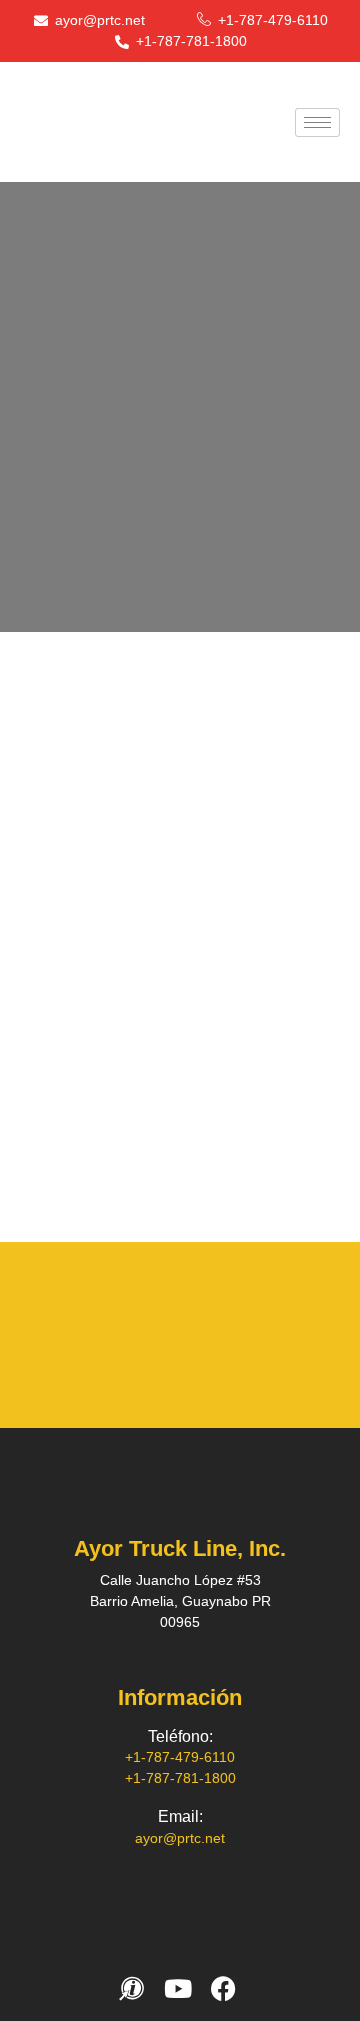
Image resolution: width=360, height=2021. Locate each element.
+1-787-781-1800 (180, 1778)
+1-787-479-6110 (180, 1757)
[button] (23, 1334)
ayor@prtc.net (180, 1838)
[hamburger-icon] (317, 122)
